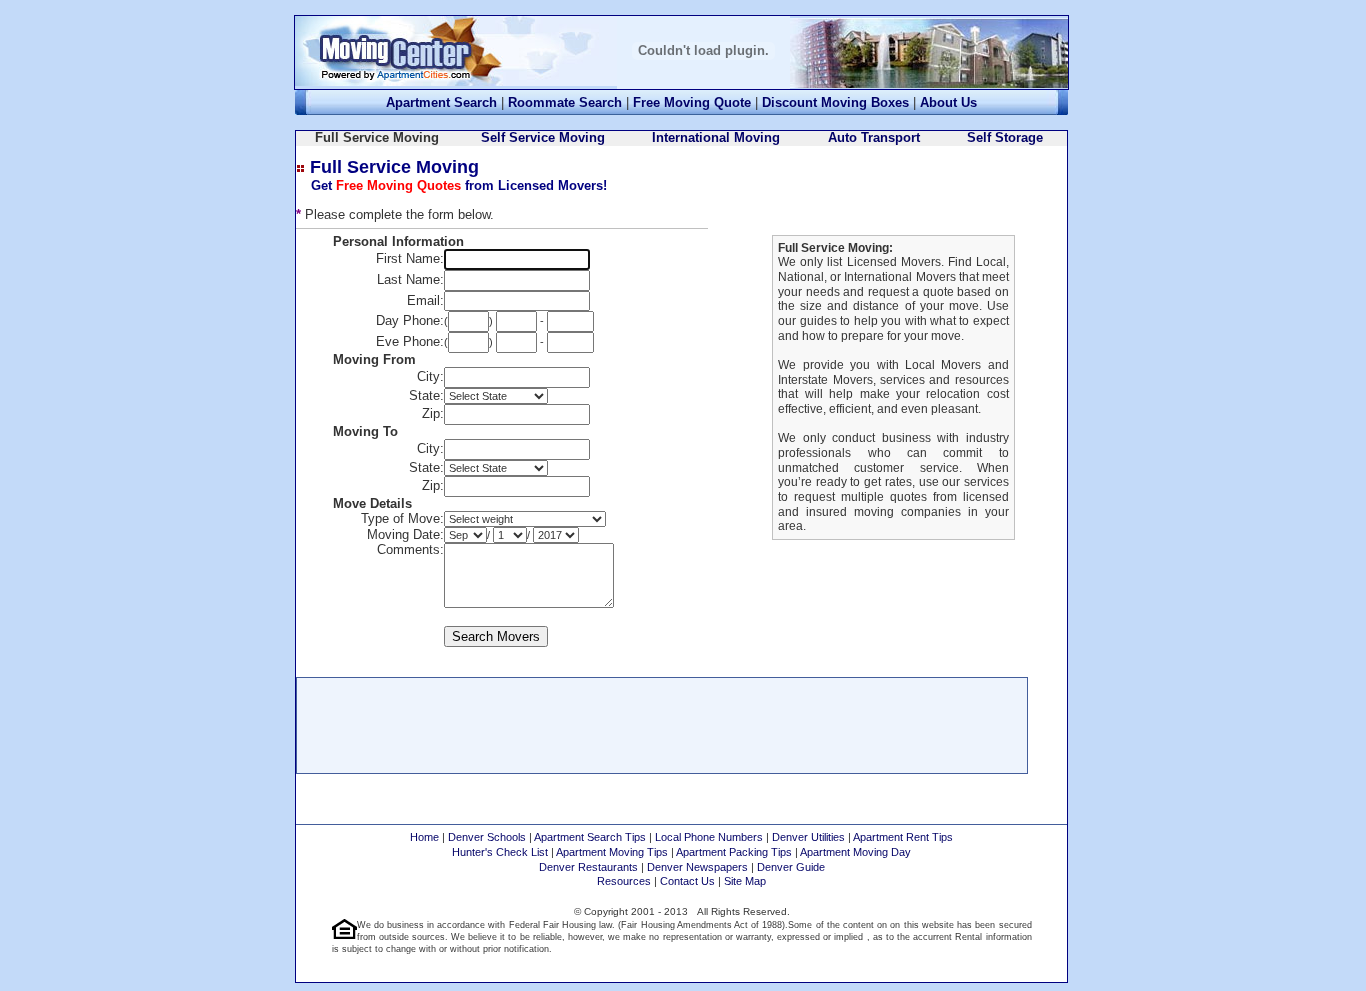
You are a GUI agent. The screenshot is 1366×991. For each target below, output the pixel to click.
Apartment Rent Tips (903, 837)
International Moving (716, 137)
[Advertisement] (662, 724)
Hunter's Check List (500, 852)
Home (424, 837)
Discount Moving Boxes (835, 102)
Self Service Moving (543, 137)
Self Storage (1005, 137)
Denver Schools (487, 837)
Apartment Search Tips (590, 837)
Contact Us (687, 881)
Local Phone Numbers (709, 837)
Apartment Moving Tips (612, 852)
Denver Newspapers (697, 867)
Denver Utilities (808, 837)
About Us (948, 102)
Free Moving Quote (692, 102)
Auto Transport (874, 137)
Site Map (745, 881)
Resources (624, 881)
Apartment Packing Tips (734, 852)
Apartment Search (441, 102)
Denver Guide (791, 867)
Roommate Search (565, 102)
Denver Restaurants (588, 867)
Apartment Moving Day (855, 852)
